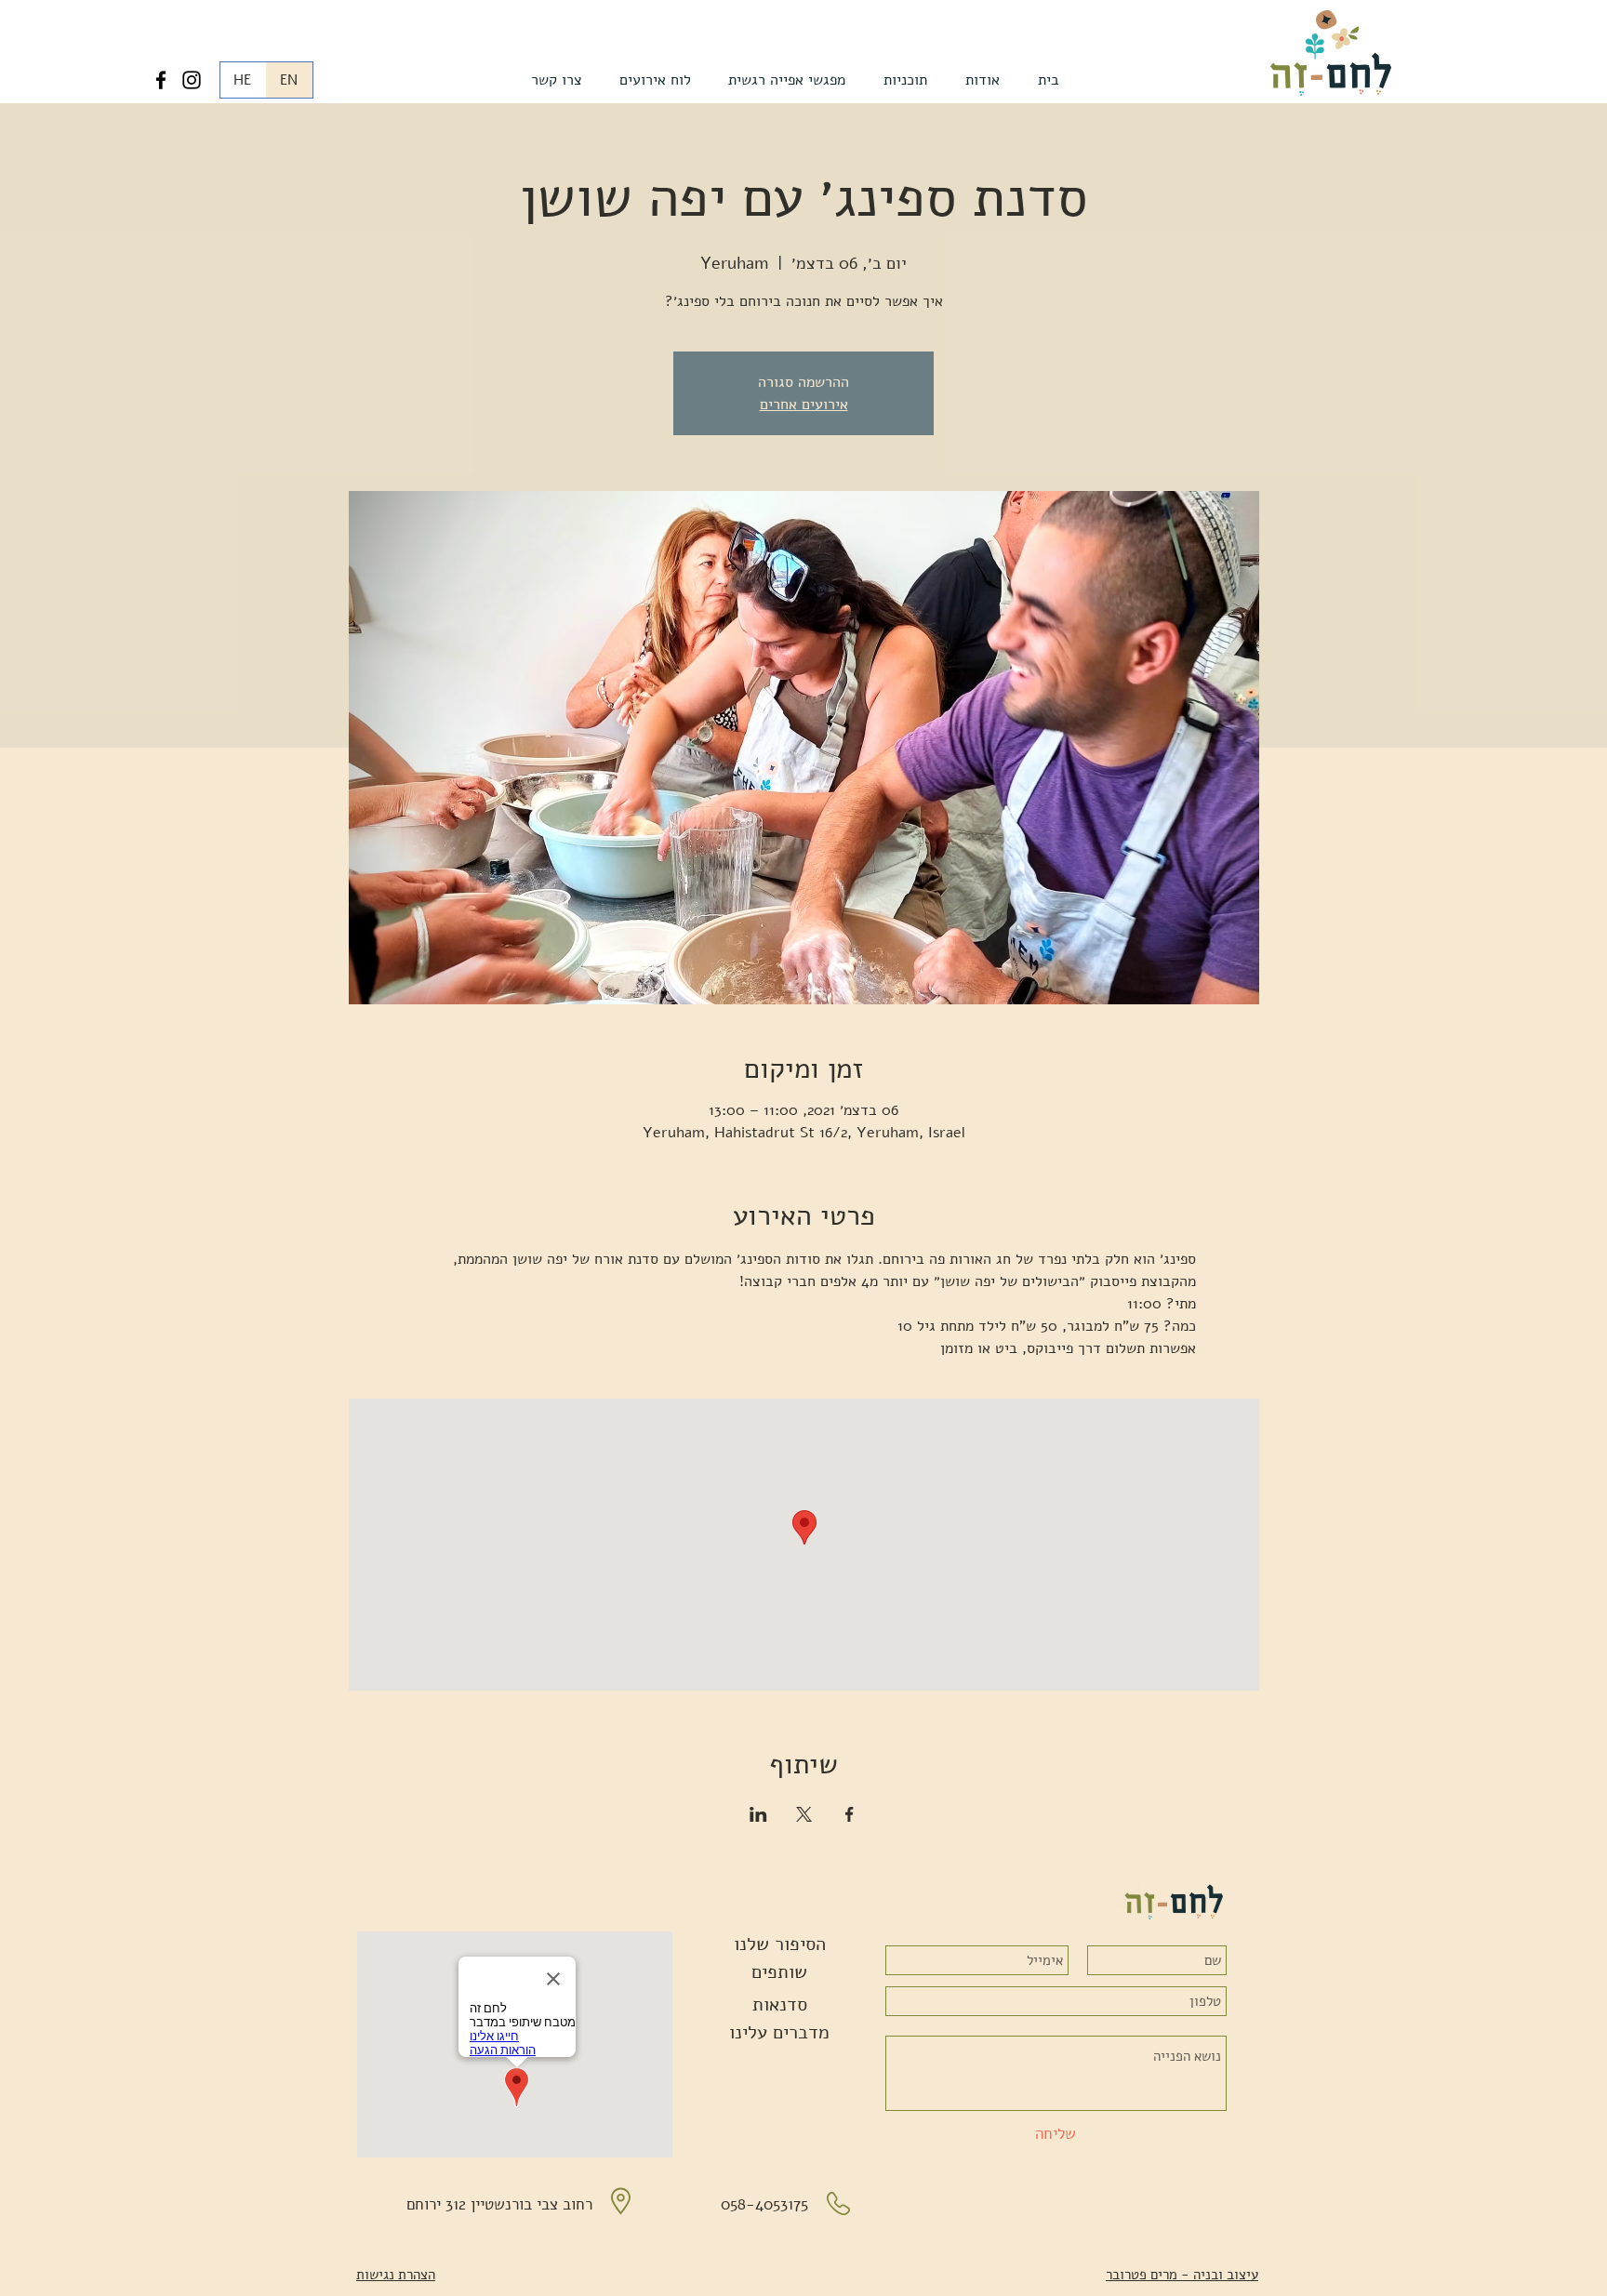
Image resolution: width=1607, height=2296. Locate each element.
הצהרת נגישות (396, 2275)
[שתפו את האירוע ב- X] (804, 1814)
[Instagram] (192, 80)
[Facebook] (161, 80)
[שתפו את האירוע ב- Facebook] (850, 1814)
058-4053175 (764, 2204)
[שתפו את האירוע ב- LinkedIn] (758, 1814)
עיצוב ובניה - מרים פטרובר (1182, 2275)
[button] (982, 80)
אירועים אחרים (804, 405)
